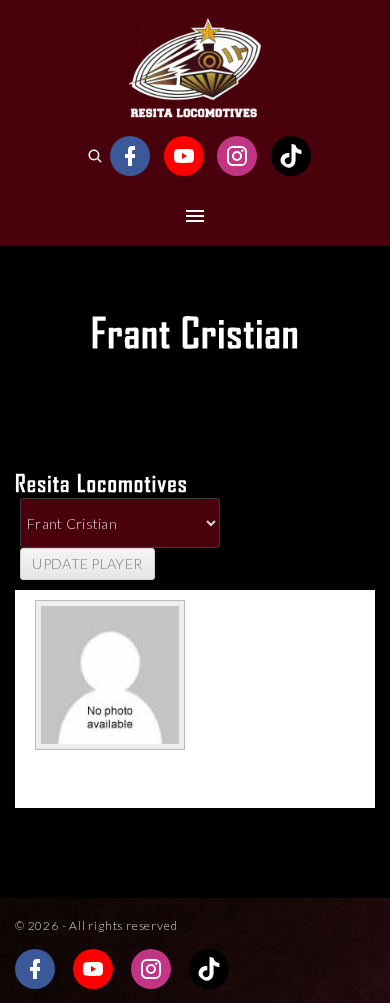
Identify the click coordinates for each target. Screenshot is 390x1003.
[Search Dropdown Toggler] (94, 156)
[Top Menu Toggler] (195, 216)
